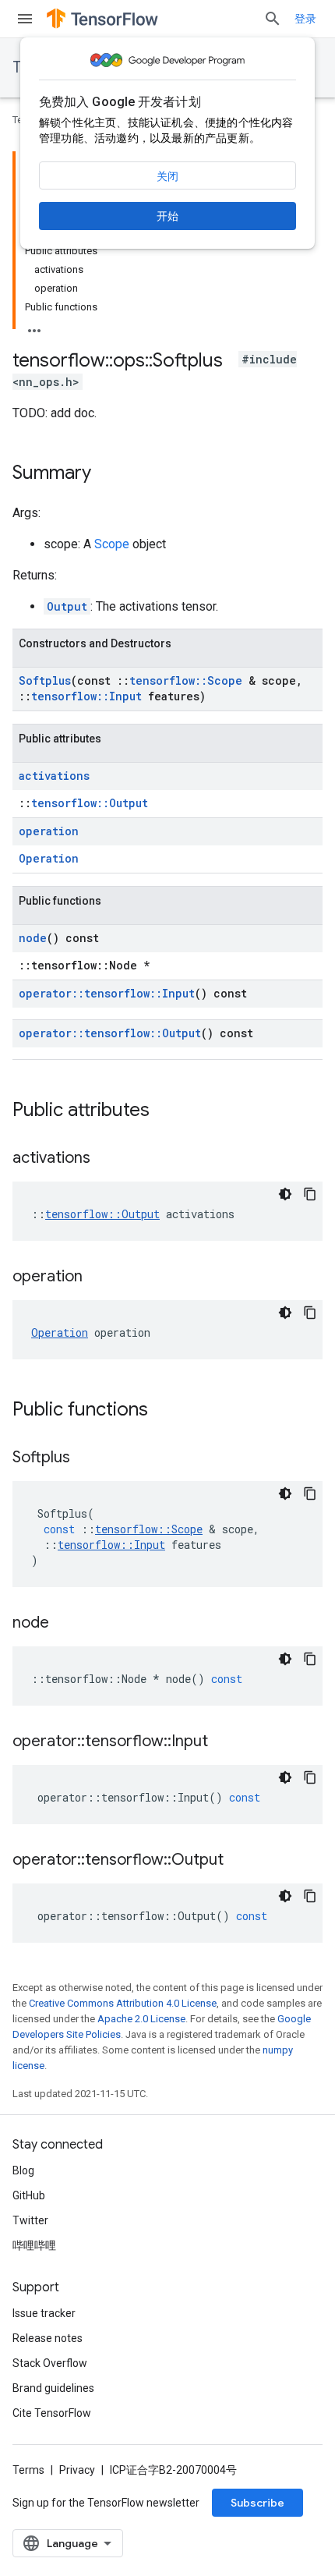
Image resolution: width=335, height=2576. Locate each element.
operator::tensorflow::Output (110, 1033)
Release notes (48, 2338)
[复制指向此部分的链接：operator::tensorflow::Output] (239, 1861)
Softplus (45, 680)
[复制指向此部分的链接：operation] (98, 1277)
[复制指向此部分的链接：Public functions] (164, 1411)
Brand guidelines (53, 2388)
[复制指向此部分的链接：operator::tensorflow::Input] (224, 1742)
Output (67, 606)
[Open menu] (25, 19)
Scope (112, 544)
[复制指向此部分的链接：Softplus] (86, 1458)
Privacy (77, 2470)
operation (49, 831)
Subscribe (257, 2503)
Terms (28, 2470)
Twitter (30, 2220)
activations (54, 776)
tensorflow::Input (86, 696)
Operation (49, 858)
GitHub (29, 2195)
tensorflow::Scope (186, 680)
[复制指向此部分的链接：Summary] (107, 474)
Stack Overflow (50, 2363)
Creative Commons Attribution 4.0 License (123, 2003)
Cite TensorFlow (52, 2413)
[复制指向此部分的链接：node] (65, 1624)
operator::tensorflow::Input (107, 993)
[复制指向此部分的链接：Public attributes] (165, 1111)
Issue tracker (44, 2313)
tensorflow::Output (90, 803)
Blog (23, 2170)
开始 (167, 216)
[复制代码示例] (310, 1194)
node (33, 938)
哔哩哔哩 (34, 2245)
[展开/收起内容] (34, 326)
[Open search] (273, 19)
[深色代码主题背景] (285, 1194)
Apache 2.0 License (141, 2019)
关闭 (167, 176)
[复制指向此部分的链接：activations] (106, 1159)
